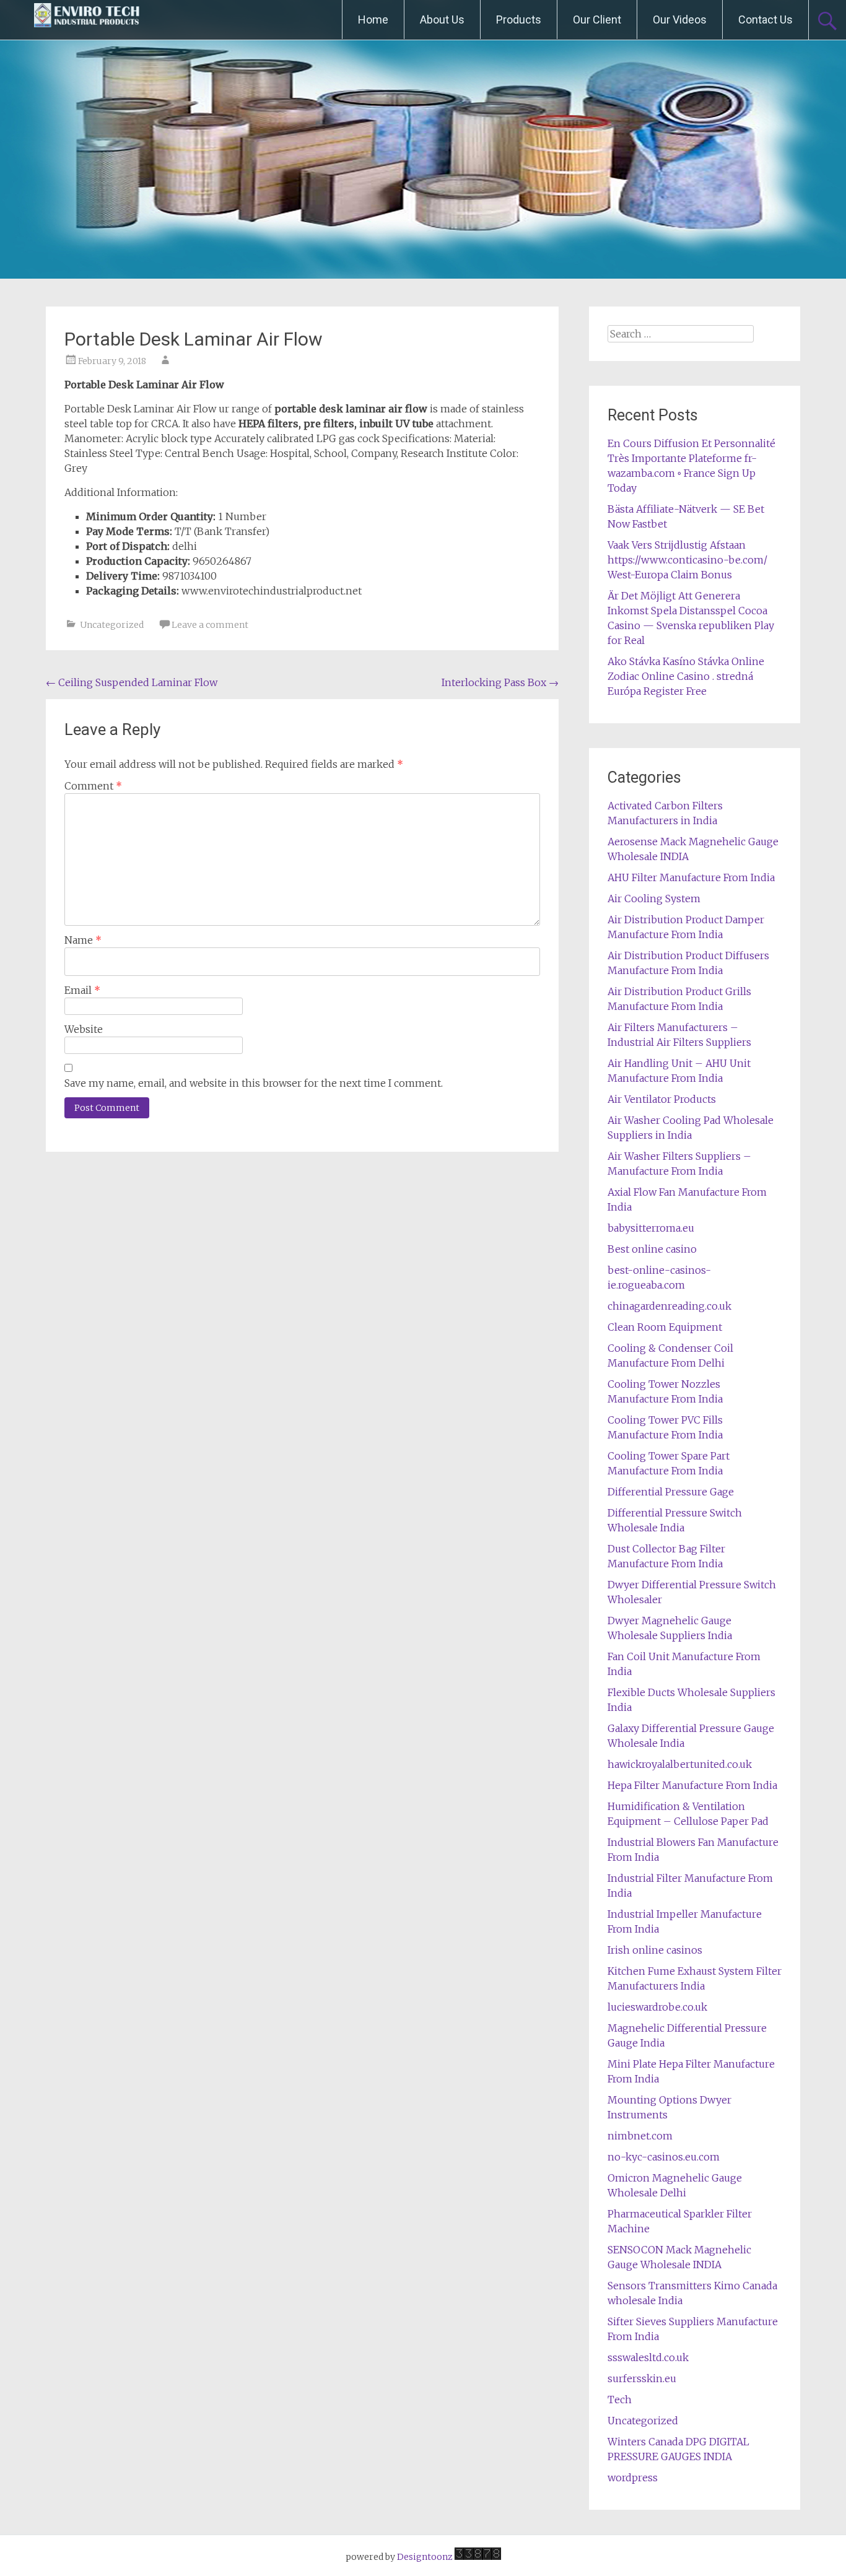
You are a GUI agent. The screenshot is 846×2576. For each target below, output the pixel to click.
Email (82, 990)
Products (519, 20)
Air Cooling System (654, 899)
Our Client (597, 20)
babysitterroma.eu (651, 1228)
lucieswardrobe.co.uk (657, 2007)
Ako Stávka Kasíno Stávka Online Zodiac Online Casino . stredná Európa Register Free (686, 676)
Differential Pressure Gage (671, 1492)
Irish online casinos (655, 1950)
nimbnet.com (640, 2136)
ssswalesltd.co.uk (648, 2357)
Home (373, 20)
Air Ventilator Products (662, 1099)
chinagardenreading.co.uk (669, 1306)
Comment (93, 786)
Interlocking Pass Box (500, 682)
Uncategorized (112, 625)
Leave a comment (210, 625)
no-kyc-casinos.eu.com (664, 2157)
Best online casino (652, 1249)
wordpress (633, 2478)
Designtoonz (425, 2557)
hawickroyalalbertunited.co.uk (680, 1764)
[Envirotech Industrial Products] (87, 20)
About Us (442, 20)
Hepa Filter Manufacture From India (692, 1785)
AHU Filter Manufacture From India (691, 877)
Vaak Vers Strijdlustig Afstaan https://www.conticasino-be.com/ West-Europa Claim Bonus (687, 560)
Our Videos (680, 20)
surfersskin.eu (642, 2378)
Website (84, 1029)
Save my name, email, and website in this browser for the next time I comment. (254, 1083)
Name (83, 940)
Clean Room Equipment (665, 1327)
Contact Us (765, 20)
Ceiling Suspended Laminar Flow (132, 682)
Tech (620, 2400)
